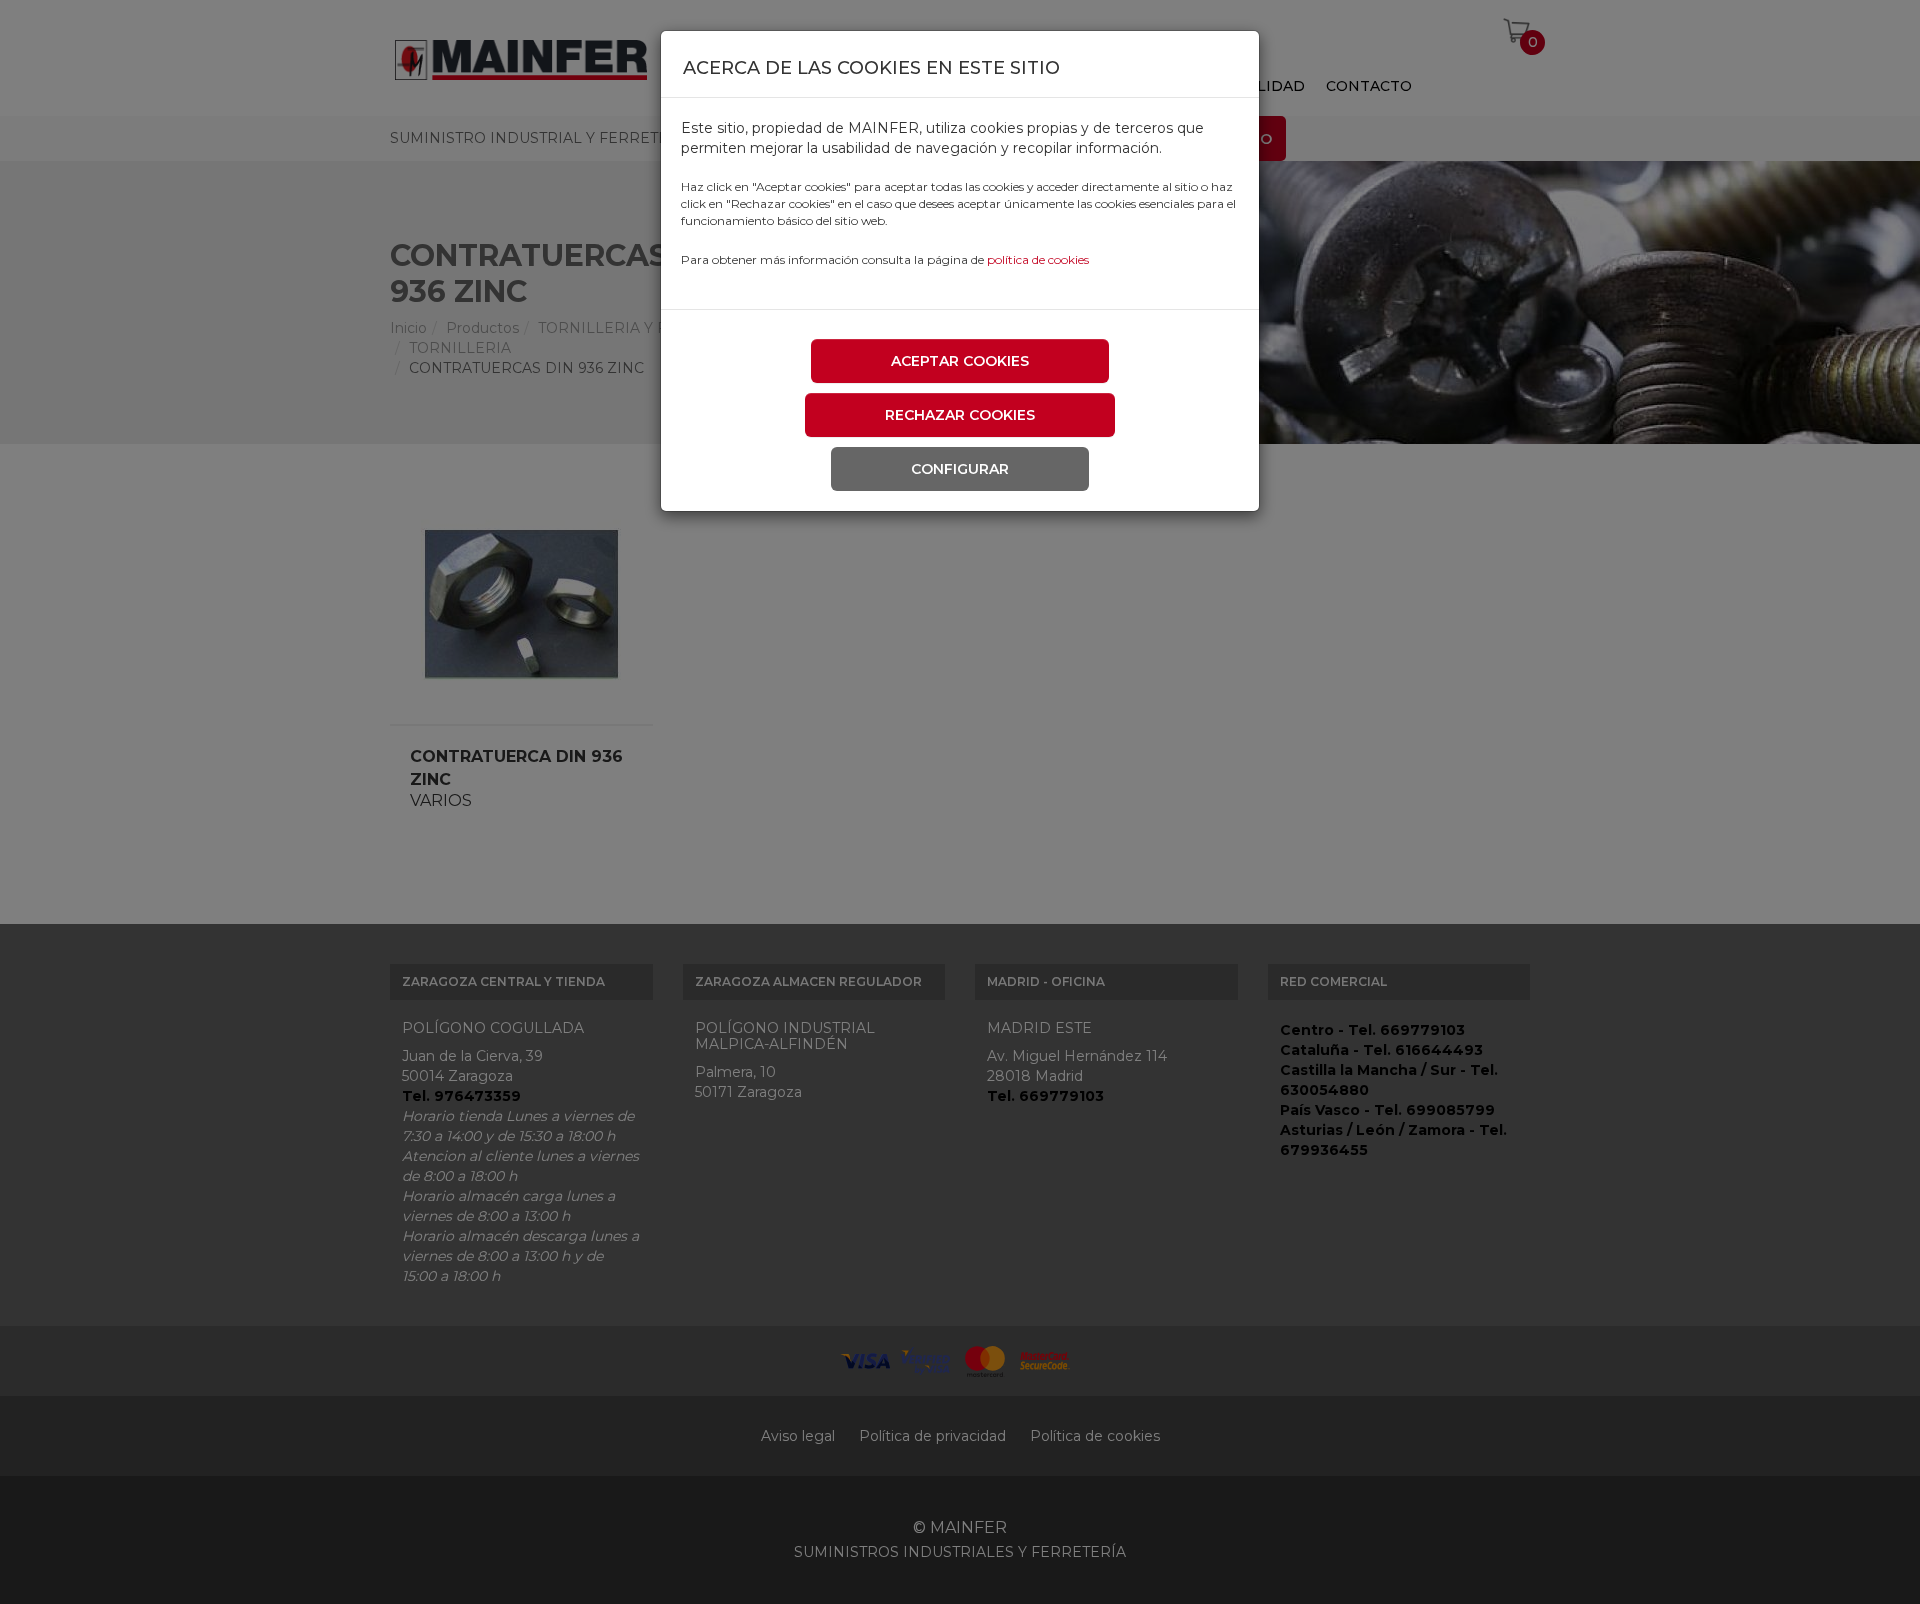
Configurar (960, 469)
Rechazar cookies (960, 415)
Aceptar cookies (960, 361)
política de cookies (1038, 259)
